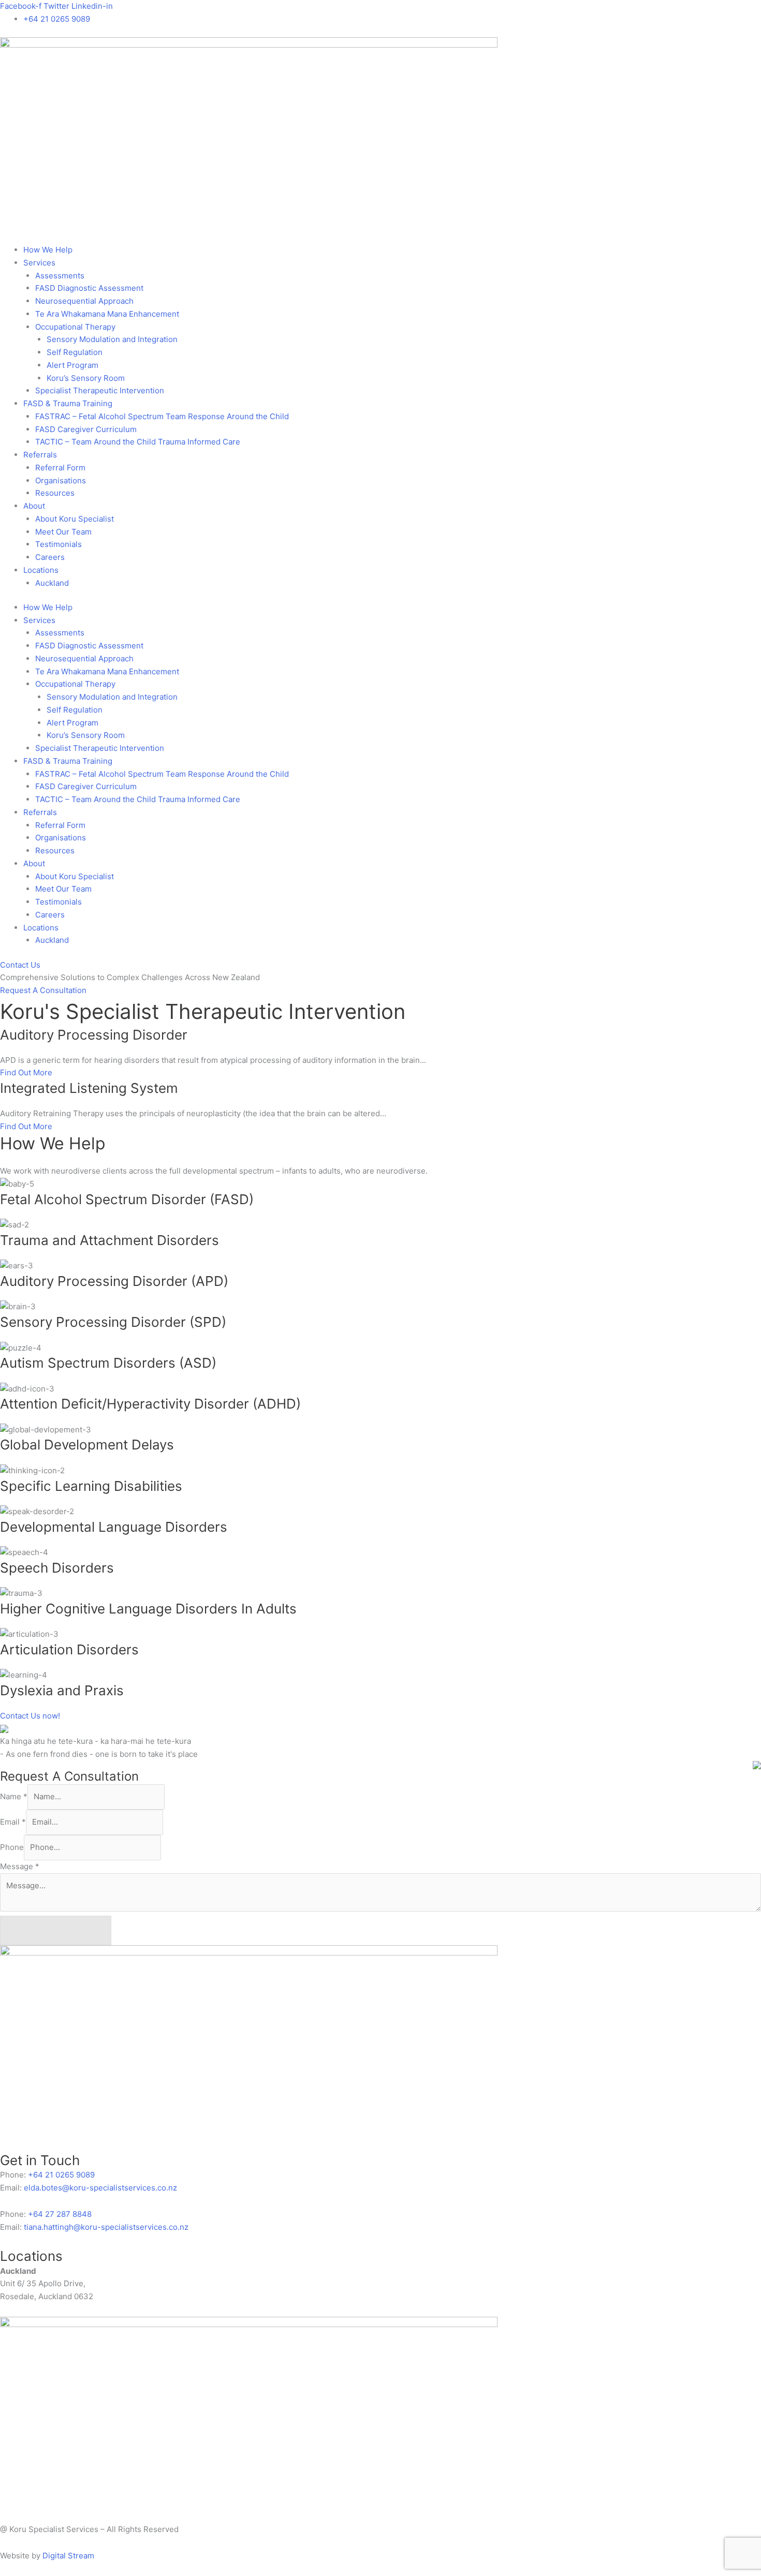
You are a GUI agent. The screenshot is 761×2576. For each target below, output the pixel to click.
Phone (12, 1847)
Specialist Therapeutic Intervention (100, 390)
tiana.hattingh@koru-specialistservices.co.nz (106, 2227)
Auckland (52, 583)
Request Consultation (56, 1930)
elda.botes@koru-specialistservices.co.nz (101, 2188)
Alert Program (72, 365)
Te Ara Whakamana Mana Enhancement (107, 314)
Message (20, 1866)
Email (13, 1822)
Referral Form (60, 468)
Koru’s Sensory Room (86, 378)
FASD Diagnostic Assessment (89, 288)
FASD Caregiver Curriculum (86, 429)
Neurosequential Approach (84, 301)
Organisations (61, 480)
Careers (50, 557)
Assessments (60, 276)
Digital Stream (68, 2556)
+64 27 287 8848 (59, 2214)
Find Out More (26, 1072)
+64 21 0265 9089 (60, 2175)
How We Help (48, 250)
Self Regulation (75, 352)
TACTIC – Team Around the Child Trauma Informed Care (138, 442)
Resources (55, 493)
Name (14, 1796)
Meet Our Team (63, 532)
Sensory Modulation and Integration (112, 339)
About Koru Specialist (75, 519)
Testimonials (58, 544)
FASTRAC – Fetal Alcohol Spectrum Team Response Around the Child (162, 416)
